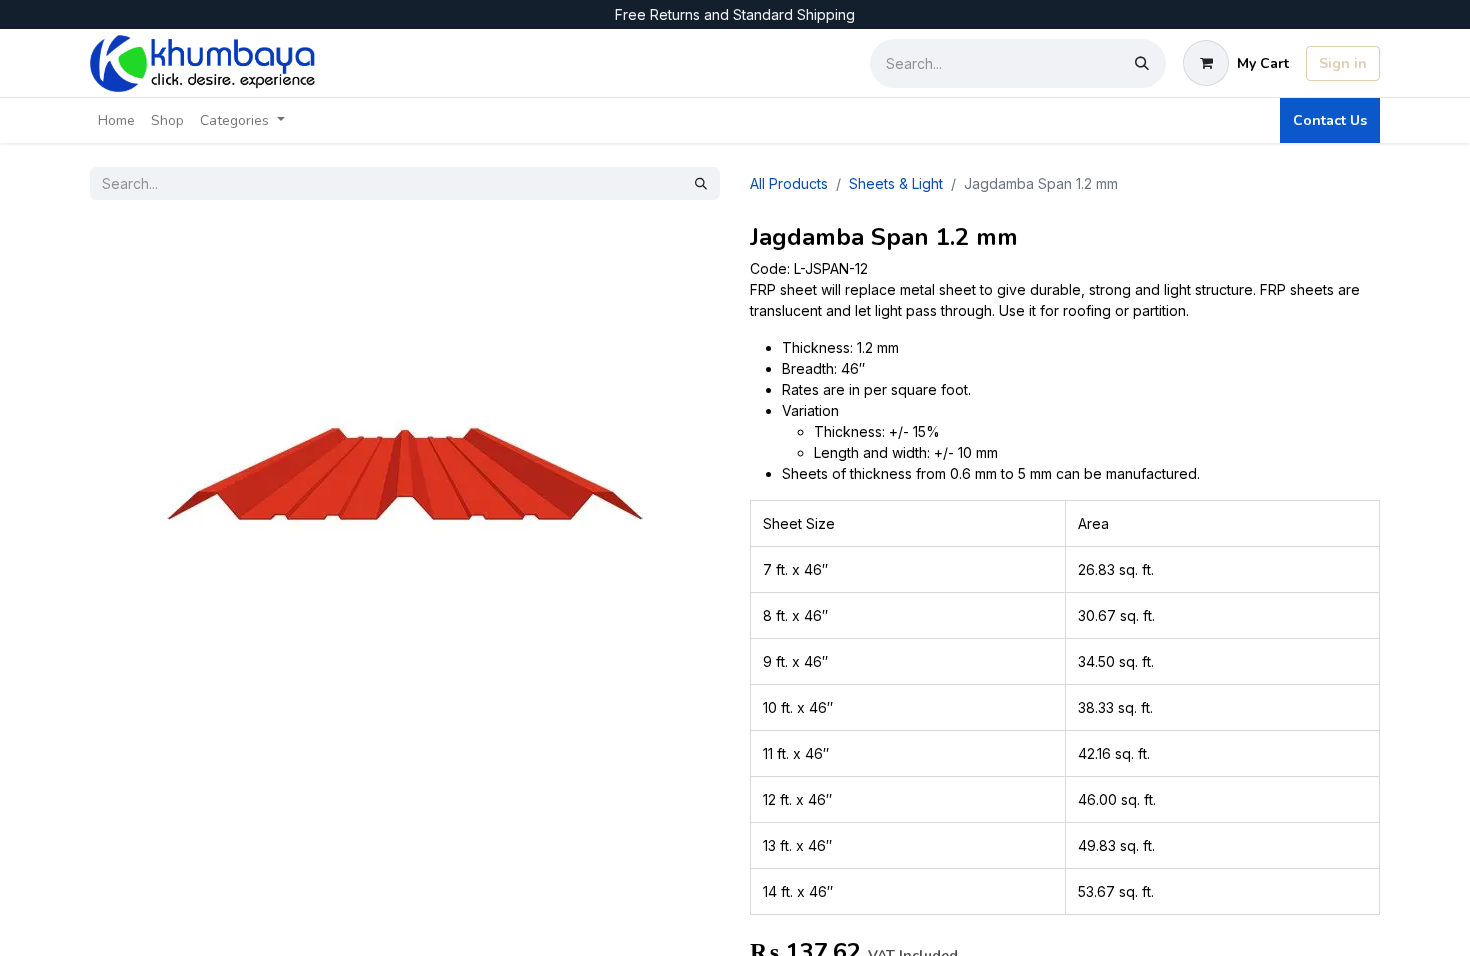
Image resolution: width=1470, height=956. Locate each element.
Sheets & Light (896, 183)
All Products (789, 183)
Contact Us (1330, 120)
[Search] (1142, 63)
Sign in (1343, 63)
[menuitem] (116, 120)
